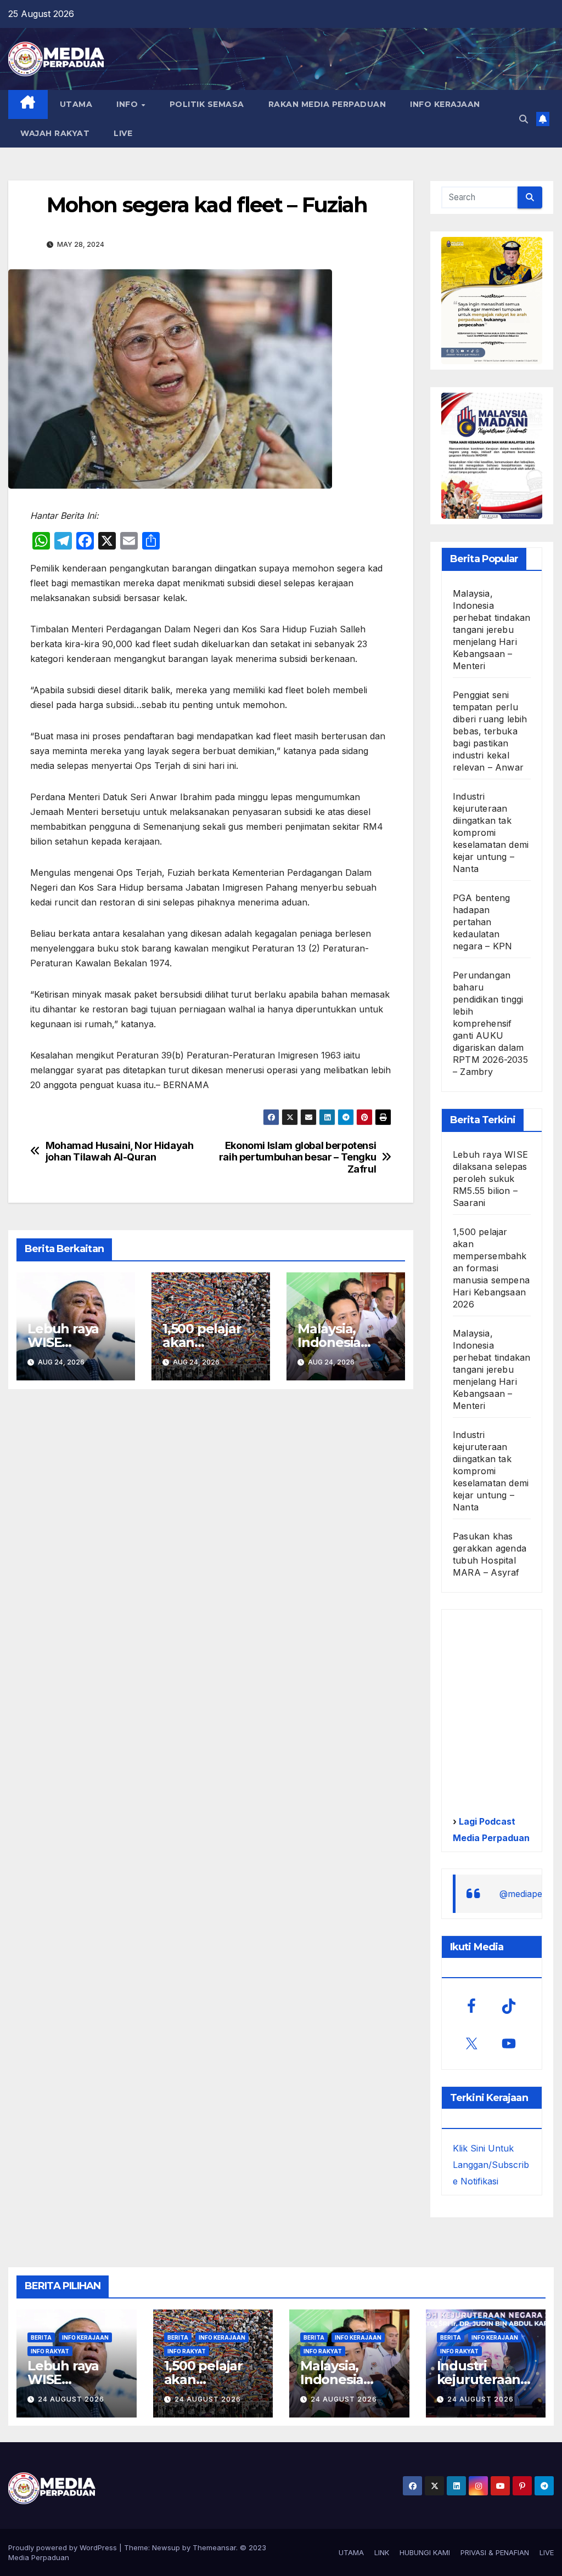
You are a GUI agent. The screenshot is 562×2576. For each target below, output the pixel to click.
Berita (41, 2337)
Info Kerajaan (85, 2337)
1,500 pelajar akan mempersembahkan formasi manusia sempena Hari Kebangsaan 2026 (491, 1268)
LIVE (123, 133)
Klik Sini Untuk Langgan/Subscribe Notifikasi (491, 2165)
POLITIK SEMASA (207, 104)
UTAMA (76, 104)
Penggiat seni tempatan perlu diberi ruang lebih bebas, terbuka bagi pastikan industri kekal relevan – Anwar (490, 731)
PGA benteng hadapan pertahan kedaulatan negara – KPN (482, 922)
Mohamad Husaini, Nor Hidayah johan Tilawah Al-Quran (120, 1151)
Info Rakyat (50, 2351)
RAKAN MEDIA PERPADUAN (327, 104)
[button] (524, 119)
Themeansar (214, 2547)
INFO (128, 104)
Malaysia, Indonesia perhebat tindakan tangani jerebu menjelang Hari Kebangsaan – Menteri (491, 630)
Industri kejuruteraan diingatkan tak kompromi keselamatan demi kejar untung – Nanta (491, 833)
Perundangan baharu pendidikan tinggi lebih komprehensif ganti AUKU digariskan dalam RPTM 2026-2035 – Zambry (490, 1023)
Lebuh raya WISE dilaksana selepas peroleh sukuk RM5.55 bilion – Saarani (490, 1179)
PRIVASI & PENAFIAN (495, 2552)
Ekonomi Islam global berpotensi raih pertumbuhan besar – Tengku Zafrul (298, 1157)
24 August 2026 (71, 2399)
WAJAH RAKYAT (55, 133)
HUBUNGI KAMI (425, 2552)
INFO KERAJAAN (445, 104)
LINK (382, 2552)
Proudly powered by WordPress (64, 2547)
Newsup (166, 2547)
